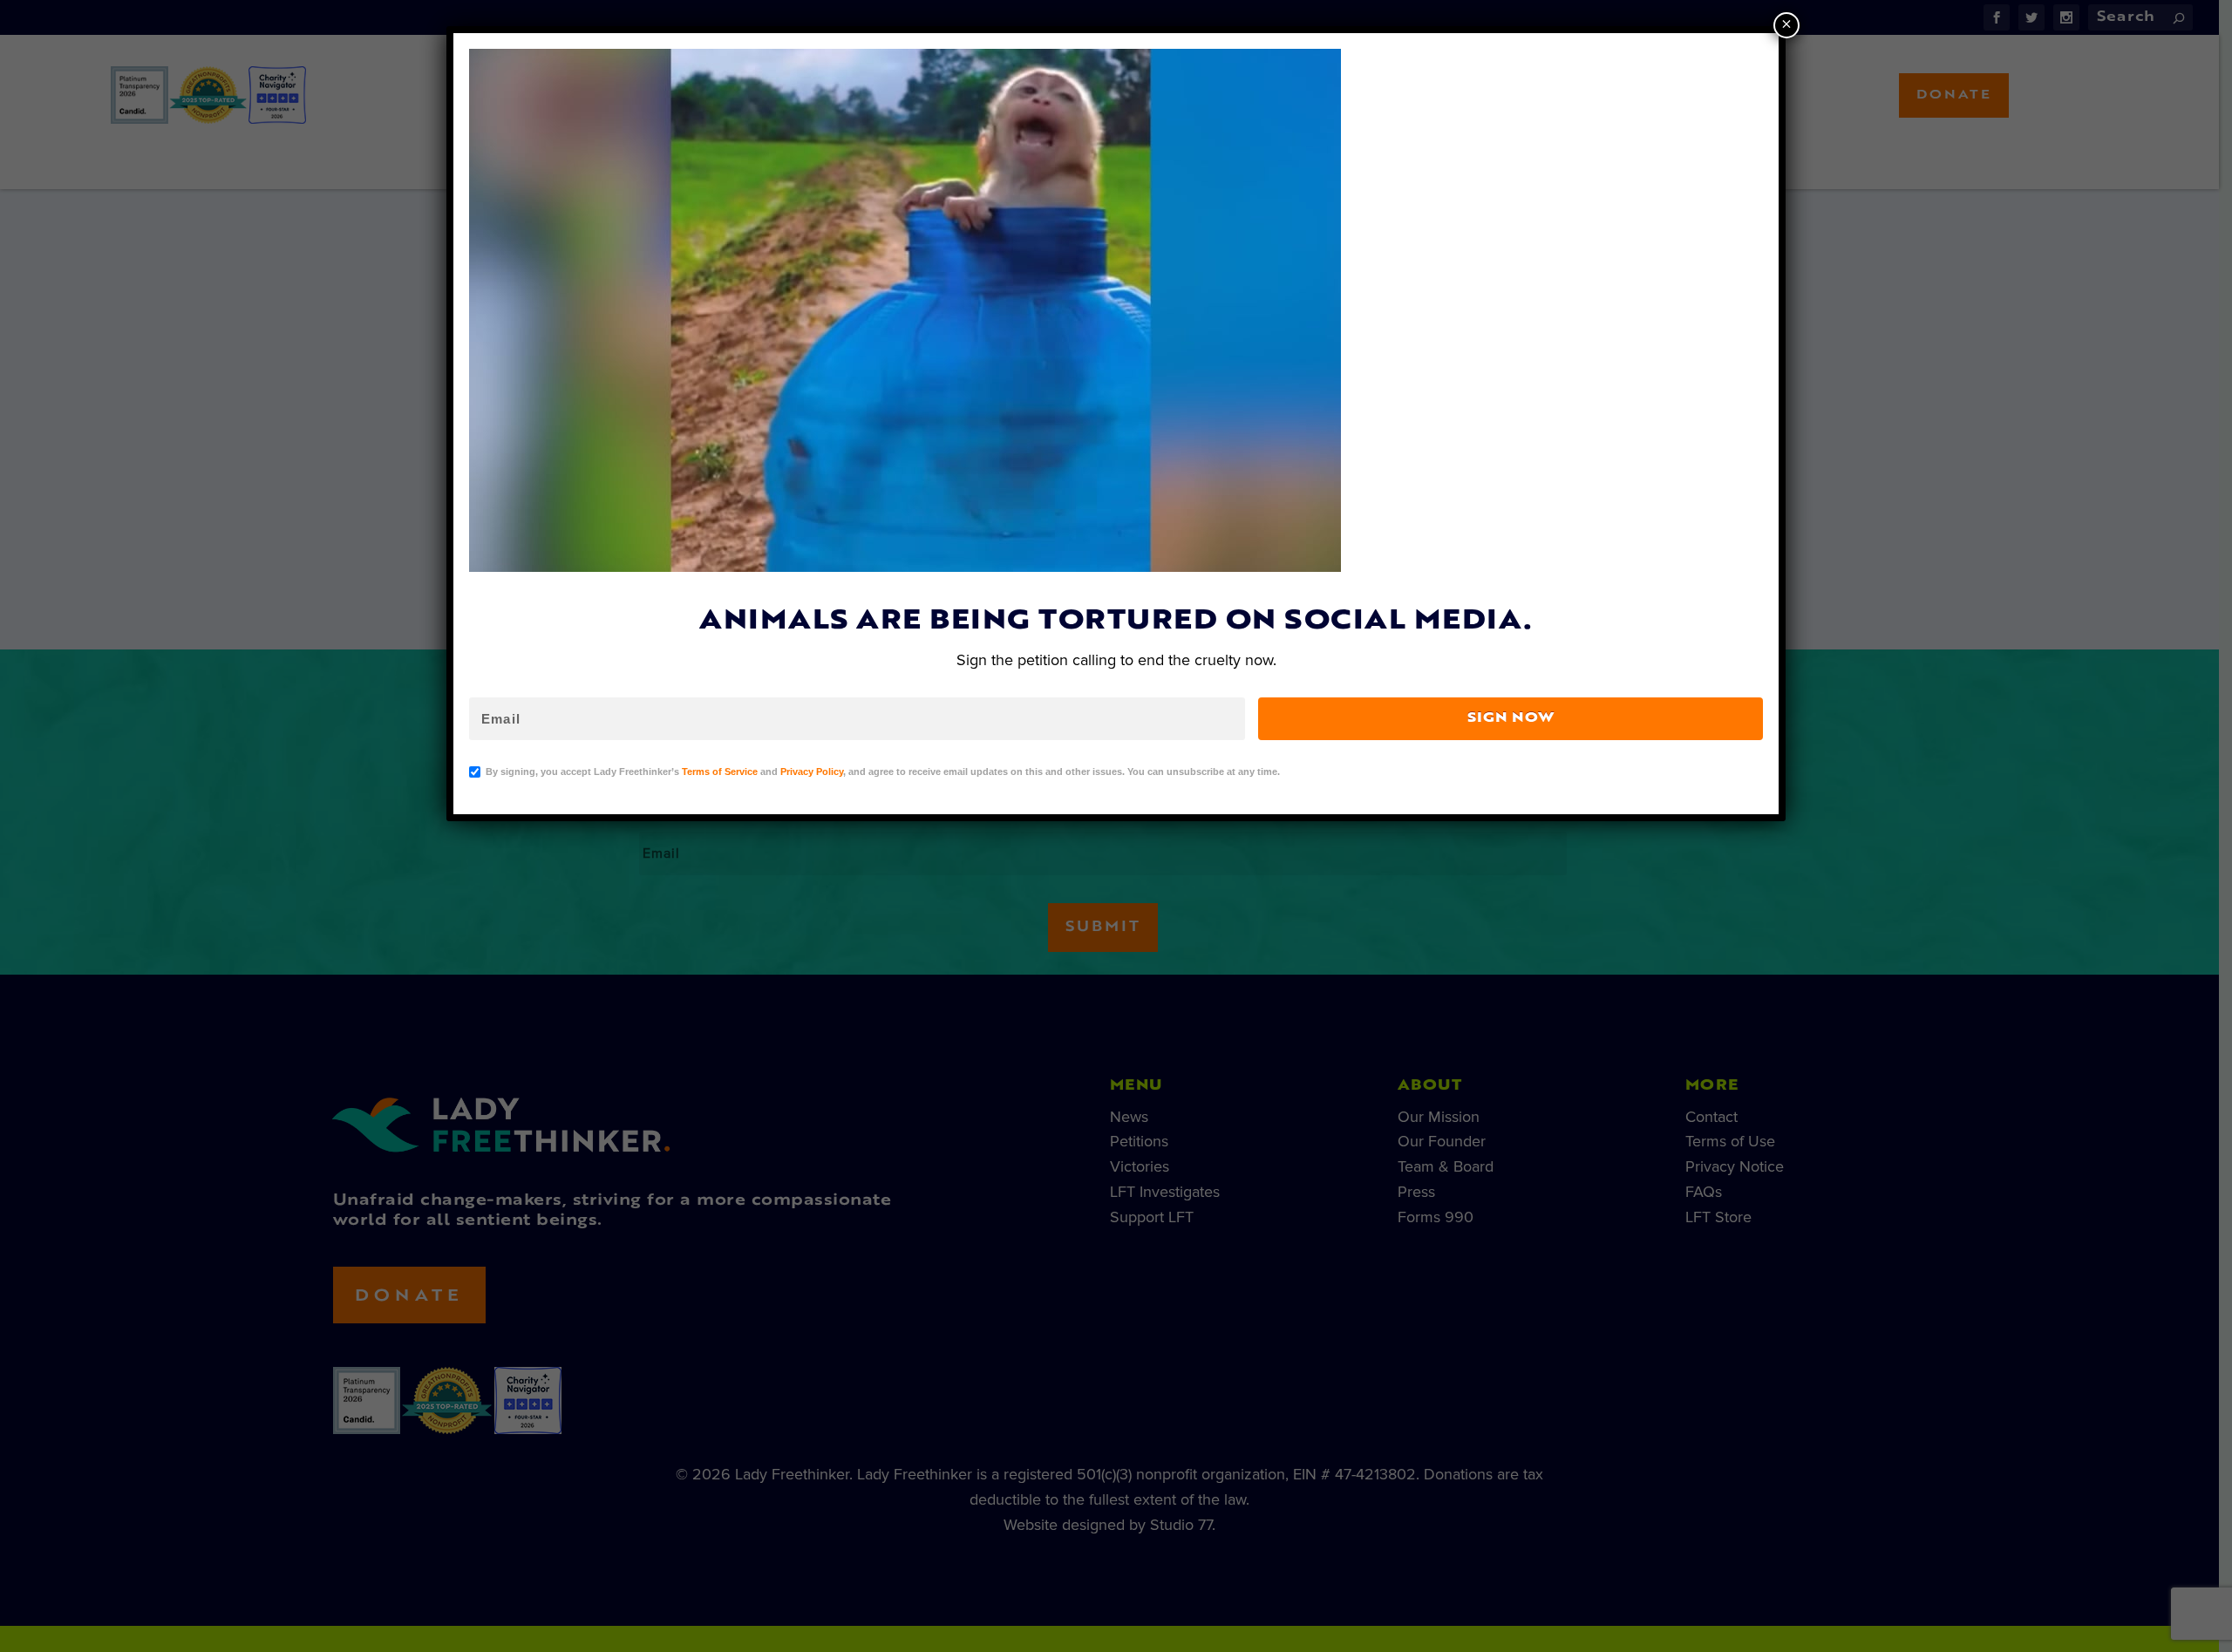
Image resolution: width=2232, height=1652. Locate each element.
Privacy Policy (812, 772)
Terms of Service (720, 772)
